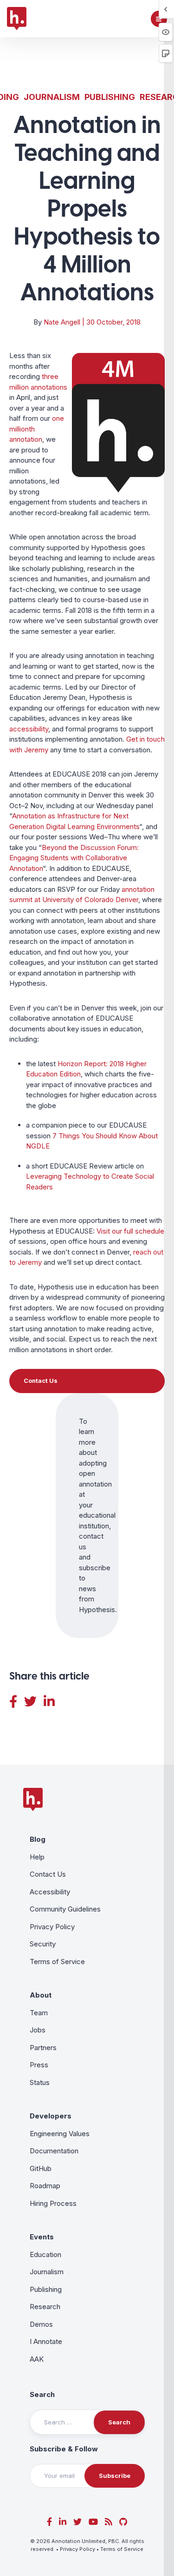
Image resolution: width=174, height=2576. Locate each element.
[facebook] (49, 2522)
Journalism (52, 97)
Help (37, 1857)
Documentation (54, 2151)
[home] (17, 19)
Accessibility (50, 1892)
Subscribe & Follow (64, 2449)
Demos (41, 2324)
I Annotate (46, 2341)
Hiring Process (53, 2203)
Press (39, 2065)
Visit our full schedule (130, 1231)
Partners (43, 2048)
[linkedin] (63, 2522)
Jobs (38, 2030)
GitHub (41, 2168)
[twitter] (77, 2522)
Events (42, 2237)
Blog (38, 1839)
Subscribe (115, 2476)
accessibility (29, 729)
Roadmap (45, 2186)
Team (39, 2013)
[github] (123, 2522)
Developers (51, 2116)
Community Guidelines (65, 1909)
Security (43, 1944)
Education (45, 2254)
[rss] (109, 2522)
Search (42, 2394)
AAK (37, 2359)
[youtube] (93, 2522)
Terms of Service (57, 1962)
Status (40, 2082)
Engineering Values (60, 2134)
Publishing (110, 97)
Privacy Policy (52, 1927)
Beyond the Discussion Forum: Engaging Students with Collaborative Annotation (74, 858)
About (41, 1995)
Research (45, 2307)
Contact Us (48, 1874)
